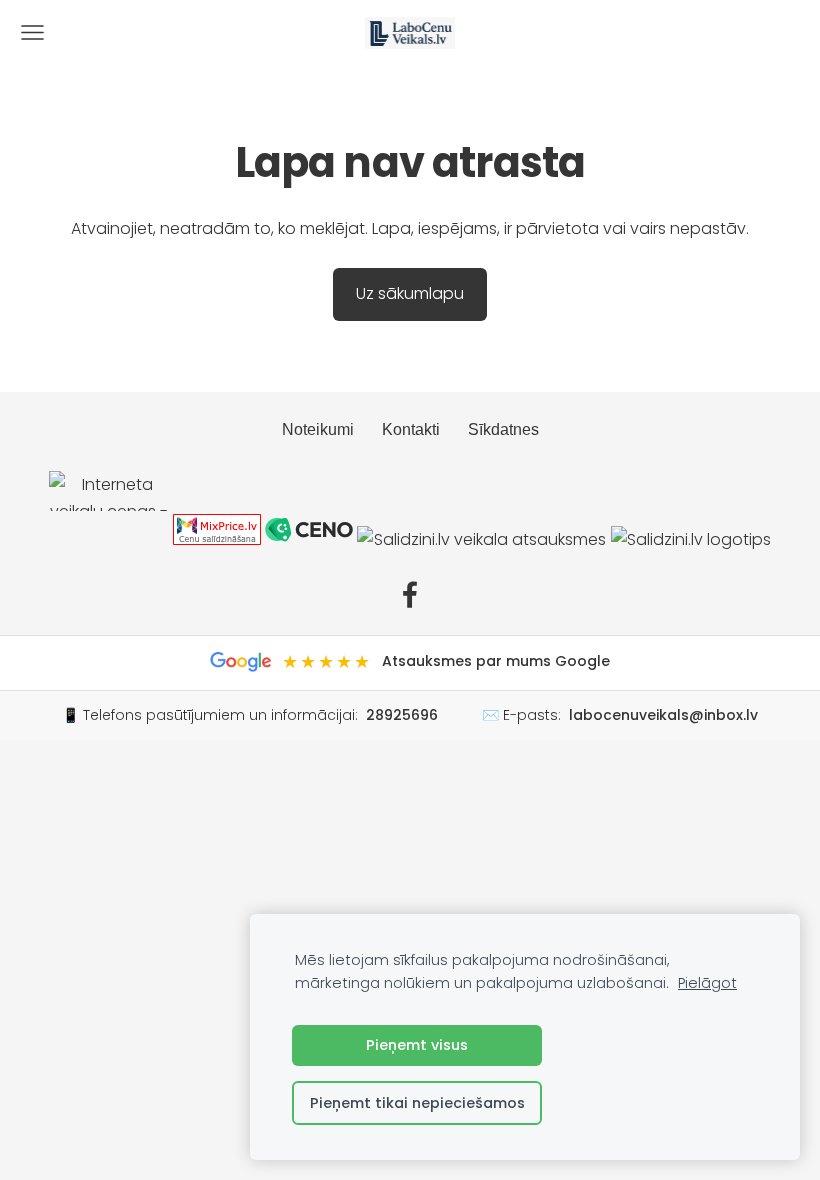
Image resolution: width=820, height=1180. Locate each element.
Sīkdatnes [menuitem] (503, 429)
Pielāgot (707, 983)
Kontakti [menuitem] (411, 429)
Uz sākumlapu (410, 293)
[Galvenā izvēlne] (32, 32)
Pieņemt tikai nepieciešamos (417, 1103)
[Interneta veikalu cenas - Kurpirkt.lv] (109, 539)
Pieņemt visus (417, 1045)
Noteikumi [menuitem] (318, 429)
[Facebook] (410, 594)
